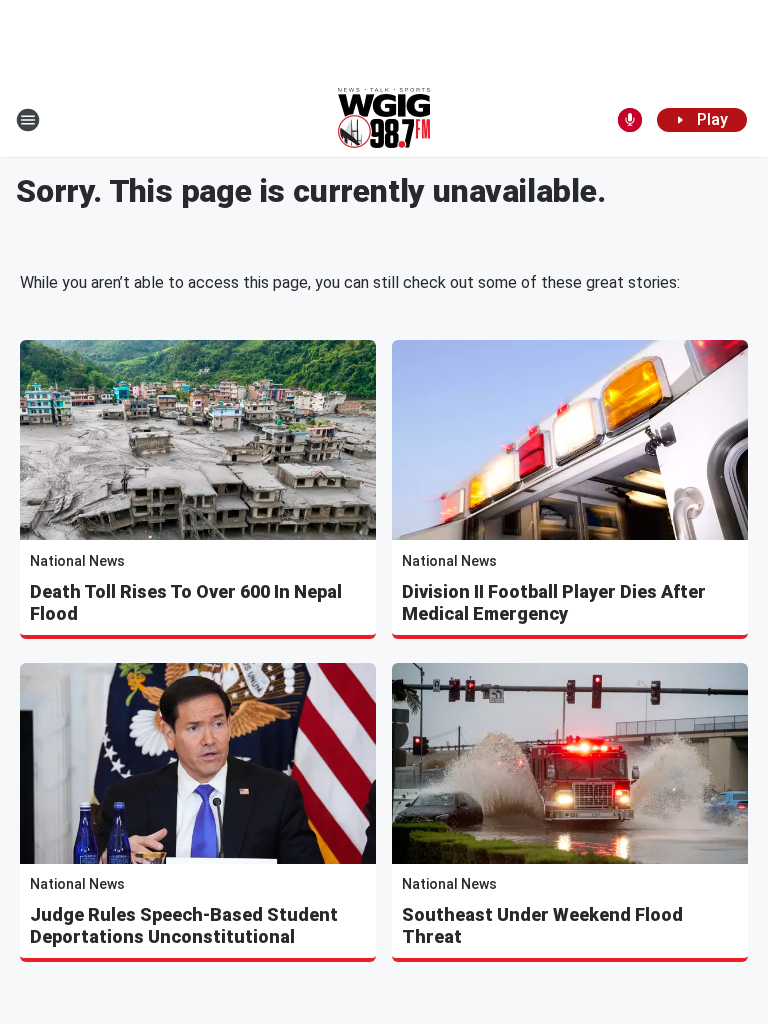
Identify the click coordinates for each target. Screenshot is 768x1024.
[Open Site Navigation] (28, 120)
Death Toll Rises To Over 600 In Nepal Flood (186, 602)
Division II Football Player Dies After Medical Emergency (554, 602)
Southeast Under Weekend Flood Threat (542, 925)
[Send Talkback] (630, 120)
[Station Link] (384, 120)
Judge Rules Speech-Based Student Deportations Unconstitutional (184, 925)
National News (77, 561)
